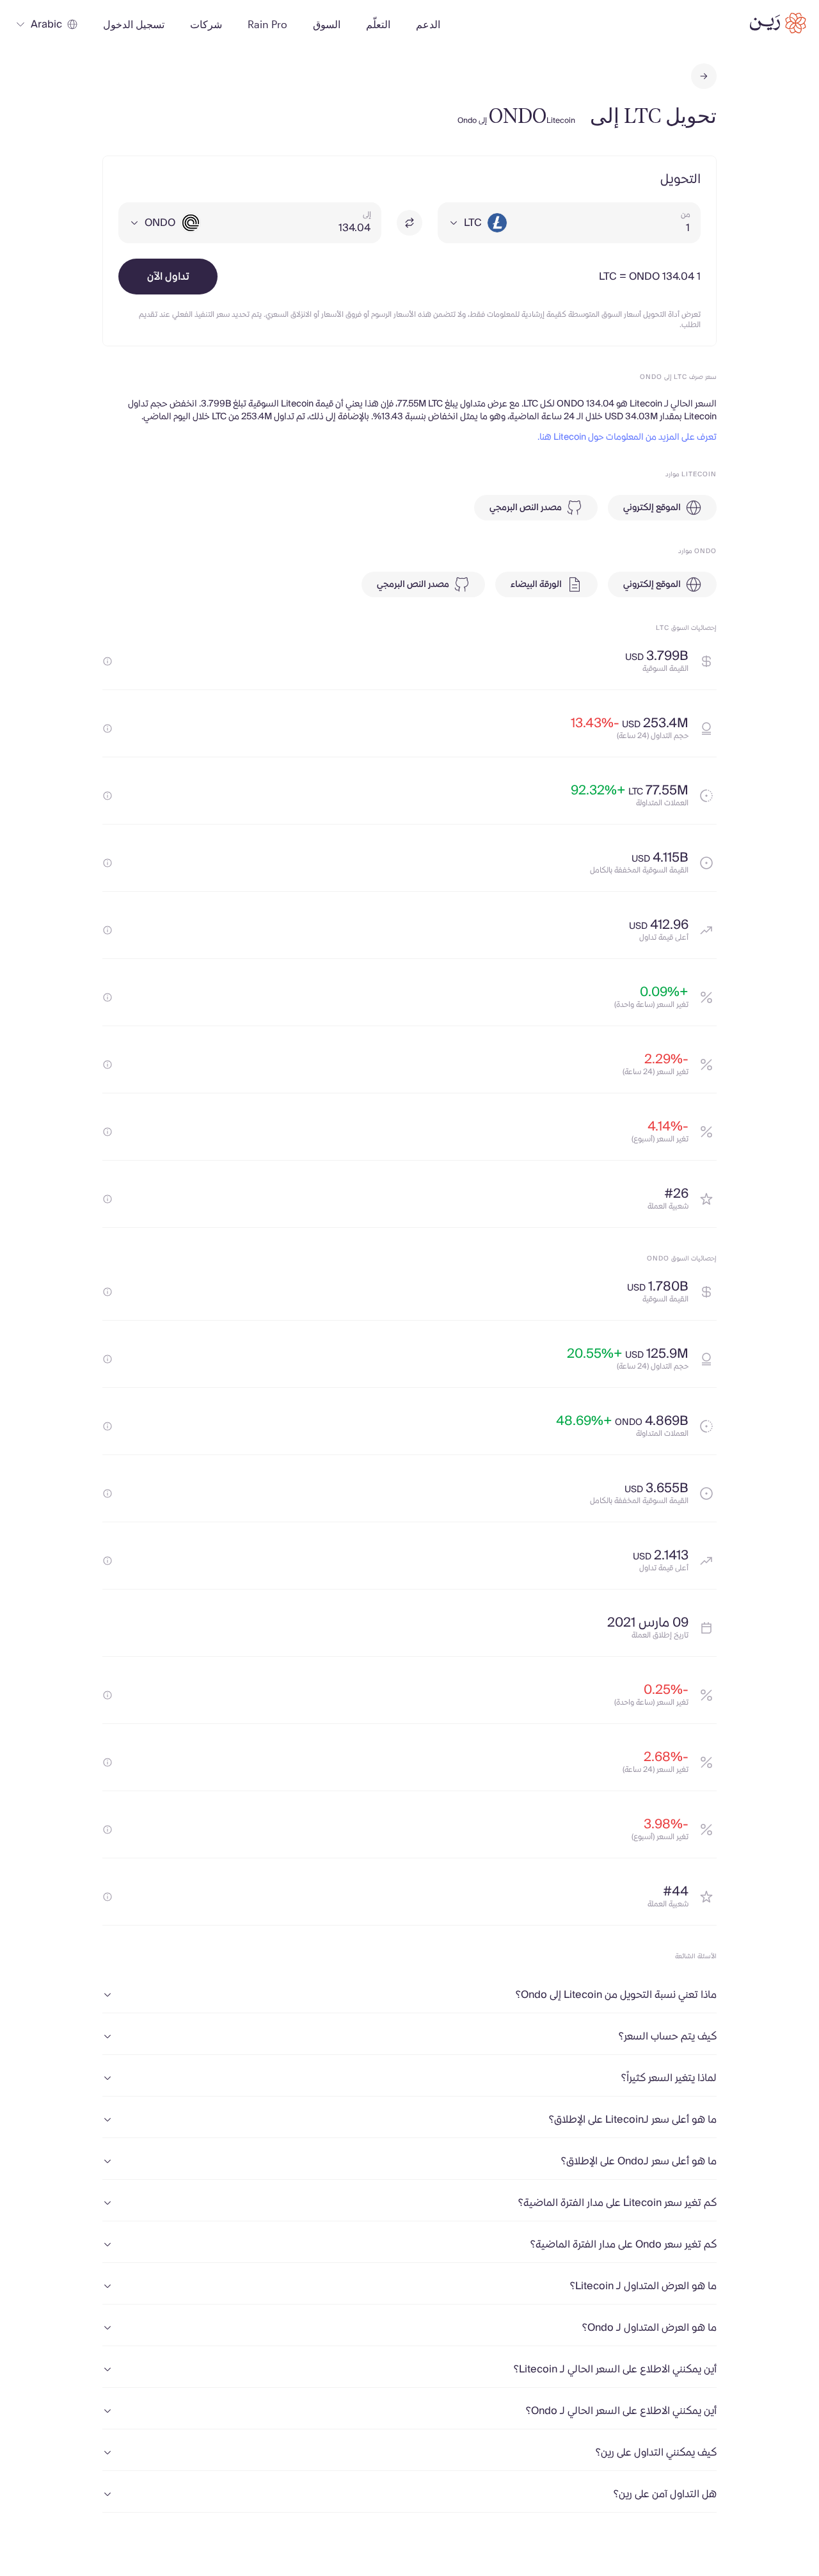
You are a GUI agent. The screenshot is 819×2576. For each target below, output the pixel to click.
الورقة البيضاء (536, 584)
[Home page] (778, 23)
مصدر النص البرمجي (526, 508)
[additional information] (107, 661)
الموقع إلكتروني (652, 508)
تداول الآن (168, 277)
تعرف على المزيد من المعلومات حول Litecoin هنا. (627, 437)
